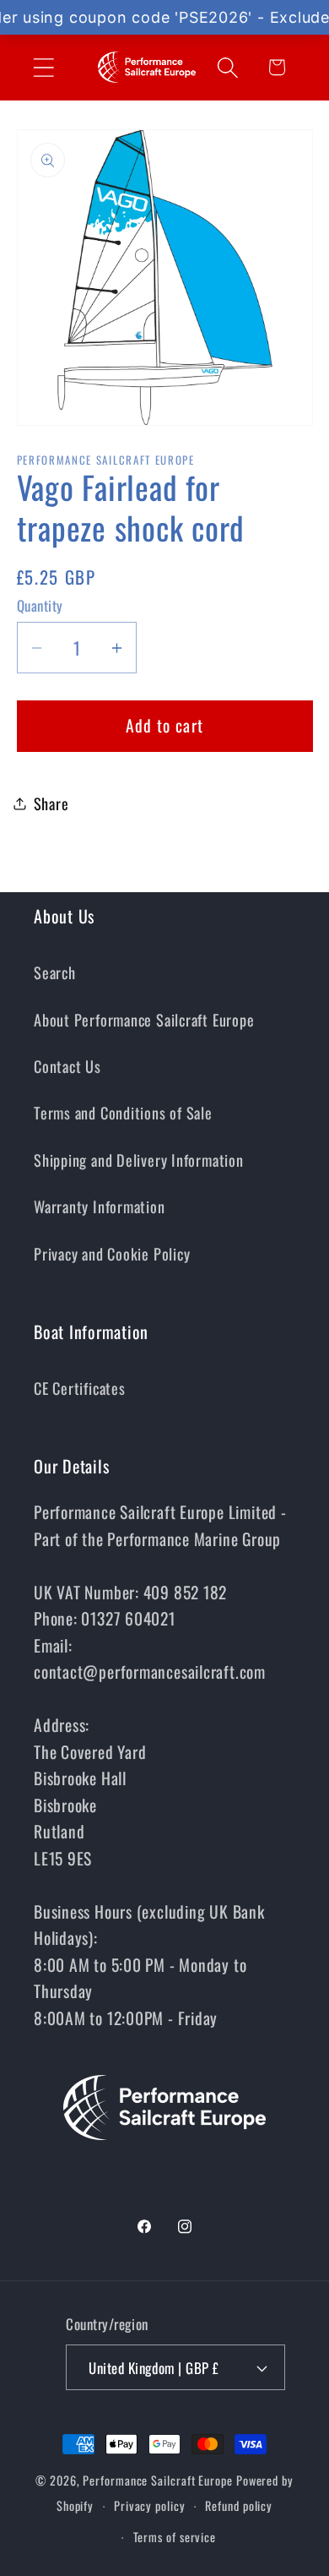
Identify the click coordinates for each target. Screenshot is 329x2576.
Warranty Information (100, 1206)
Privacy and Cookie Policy (112, 1253)
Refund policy (239, 2505)
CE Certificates (80, 1388)
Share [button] (51, 803)
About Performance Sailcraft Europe (144, 1019)
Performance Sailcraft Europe (157, 2480)
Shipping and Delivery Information (139, 1160)
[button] (43, 67)
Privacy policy (150, 2505)
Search (55, 972)
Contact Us (67, 1066)
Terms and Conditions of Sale (123, 1112)
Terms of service (175, 2537)
